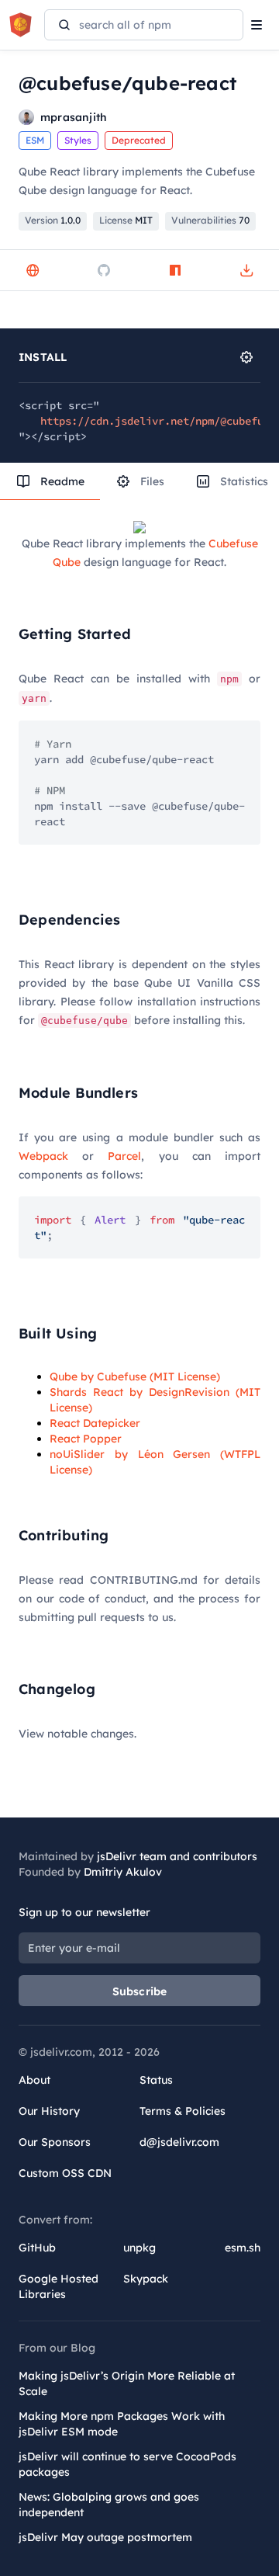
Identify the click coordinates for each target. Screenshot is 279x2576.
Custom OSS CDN (65, 2173)
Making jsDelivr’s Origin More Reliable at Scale (127, 2383)
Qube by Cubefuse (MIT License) (135, 1377)
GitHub (37, 2248)
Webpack (43, 1156)
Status (156, 2080)
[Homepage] (33, 270)
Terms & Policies (183, 2111)
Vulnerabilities (210, 220)
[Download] (246, 270)
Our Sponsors (55, 2142)
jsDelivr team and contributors (177, 1856)
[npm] (175, 270)
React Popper (86, 1439)
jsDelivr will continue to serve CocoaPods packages (127, 2464)
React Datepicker (95, 1423)
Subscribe (140, 1991)
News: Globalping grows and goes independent (109, 2505)
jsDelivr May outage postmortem (105, 2537)
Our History (49, 2111)
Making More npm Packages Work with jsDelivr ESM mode (122, 2424)
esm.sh (243, 2248)
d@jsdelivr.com (179, 2142)
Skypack (146, 2279)
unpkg (139, 2248)
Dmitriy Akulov (123, 1872)
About (34, 2080)
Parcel (124, 1156)
